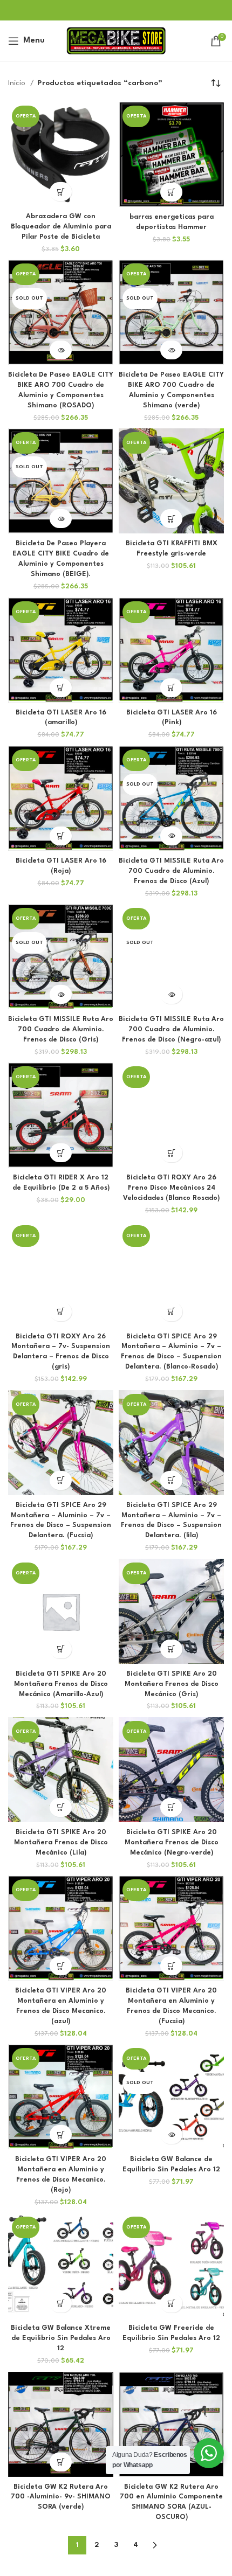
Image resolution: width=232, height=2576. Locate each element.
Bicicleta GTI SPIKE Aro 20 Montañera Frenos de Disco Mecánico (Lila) (61, 1843)
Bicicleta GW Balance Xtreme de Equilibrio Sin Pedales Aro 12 (61, 2338)
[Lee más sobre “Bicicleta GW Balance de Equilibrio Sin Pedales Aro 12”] (171, 2134)
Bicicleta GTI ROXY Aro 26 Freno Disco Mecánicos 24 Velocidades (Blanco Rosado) (171, 1188)
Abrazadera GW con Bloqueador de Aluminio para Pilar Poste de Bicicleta (61, 227)
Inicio (18, 83)
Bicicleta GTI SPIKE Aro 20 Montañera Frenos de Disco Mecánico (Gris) (172, 1684)
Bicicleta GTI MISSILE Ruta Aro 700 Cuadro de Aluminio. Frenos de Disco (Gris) (61, 1030)
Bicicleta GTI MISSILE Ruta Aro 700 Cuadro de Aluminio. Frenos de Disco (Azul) (171, 871)
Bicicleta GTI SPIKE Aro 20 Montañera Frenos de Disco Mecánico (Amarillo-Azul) (61, 1684)
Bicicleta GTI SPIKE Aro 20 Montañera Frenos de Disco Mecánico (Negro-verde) (172, 1843)
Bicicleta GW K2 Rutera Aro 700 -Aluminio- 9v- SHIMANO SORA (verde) (61, 2497)
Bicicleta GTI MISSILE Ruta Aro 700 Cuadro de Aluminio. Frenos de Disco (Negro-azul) (171, 1030)
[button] (61, 192)
